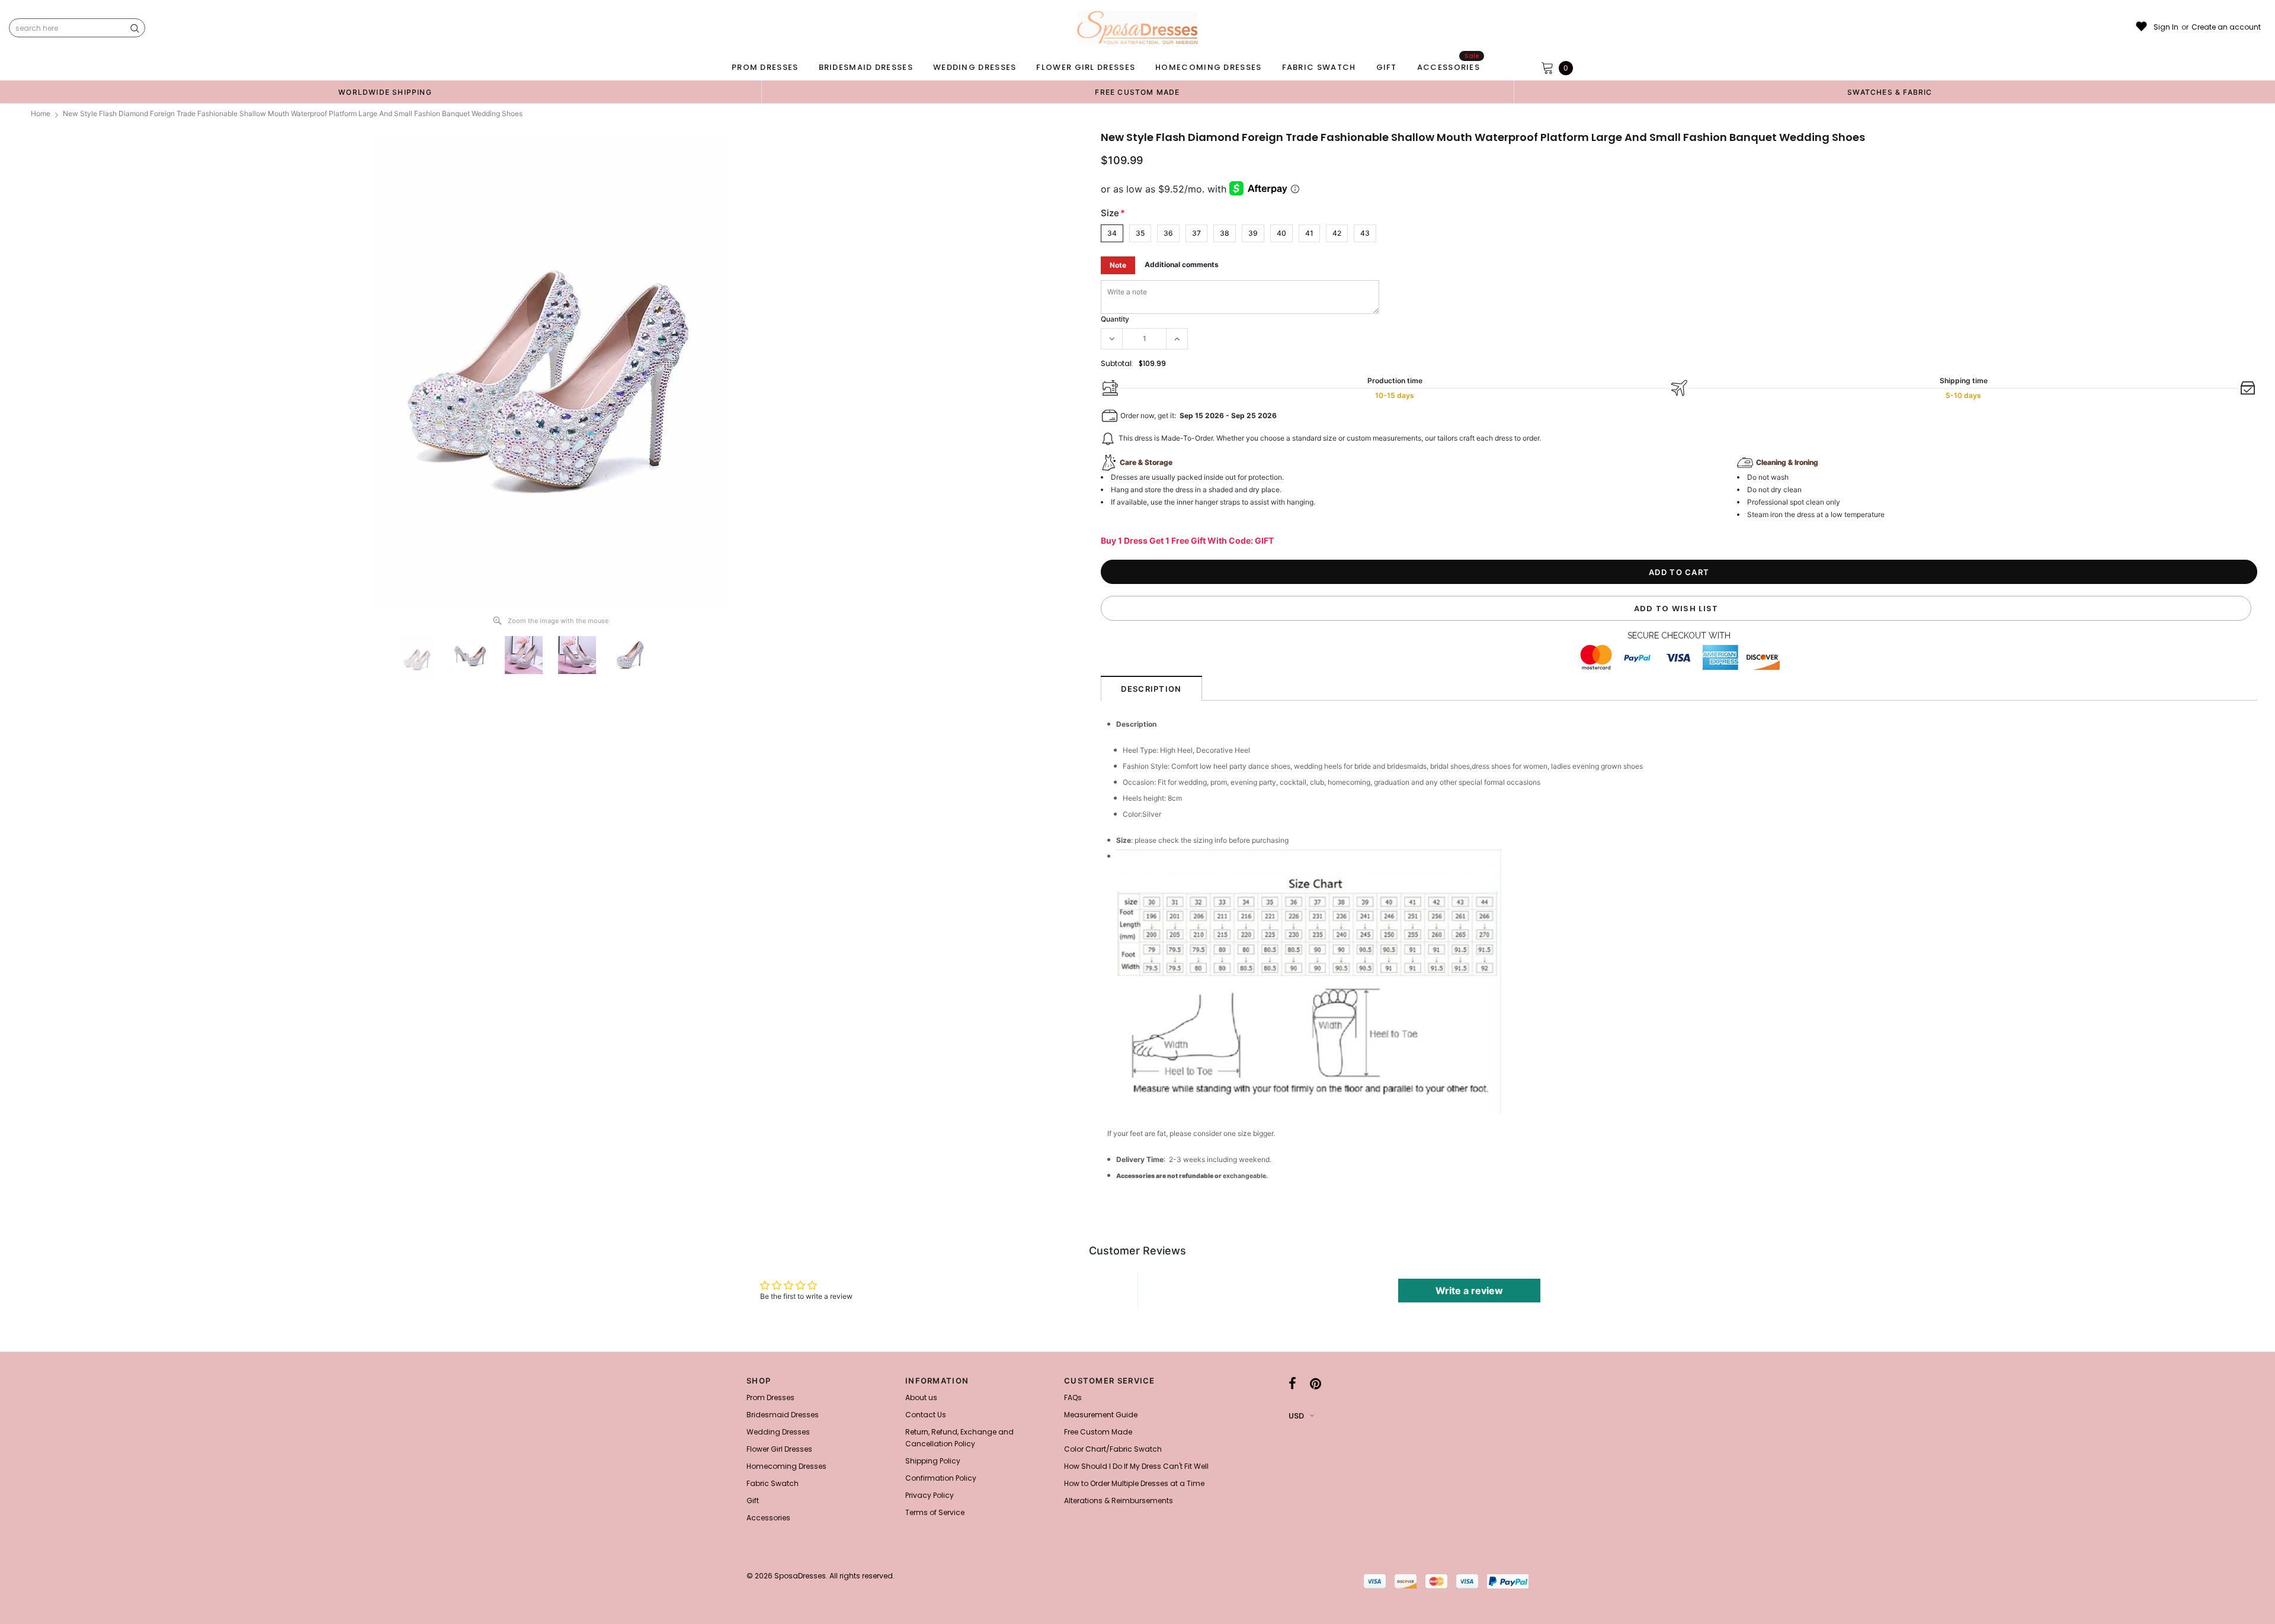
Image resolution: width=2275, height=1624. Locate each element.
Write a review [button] (1469, 1291)
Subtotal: (1117, 363)
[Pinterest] (1316, 1384)
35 (1140, 233)
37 (1196, 233)
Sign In (2166, 27)
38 (1225, 233)
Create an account (2226, 27)
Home (41, 113)
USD (1296, 1416)
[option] (385, 92)
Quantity (1115, 319)
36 (1168, 233)
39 (1253, 233)
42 (1337, 233)
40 (1281, 233)
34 (1112, 233)
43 (1365, 233)
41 (1309, 233)
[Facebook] (1292, 1384)
